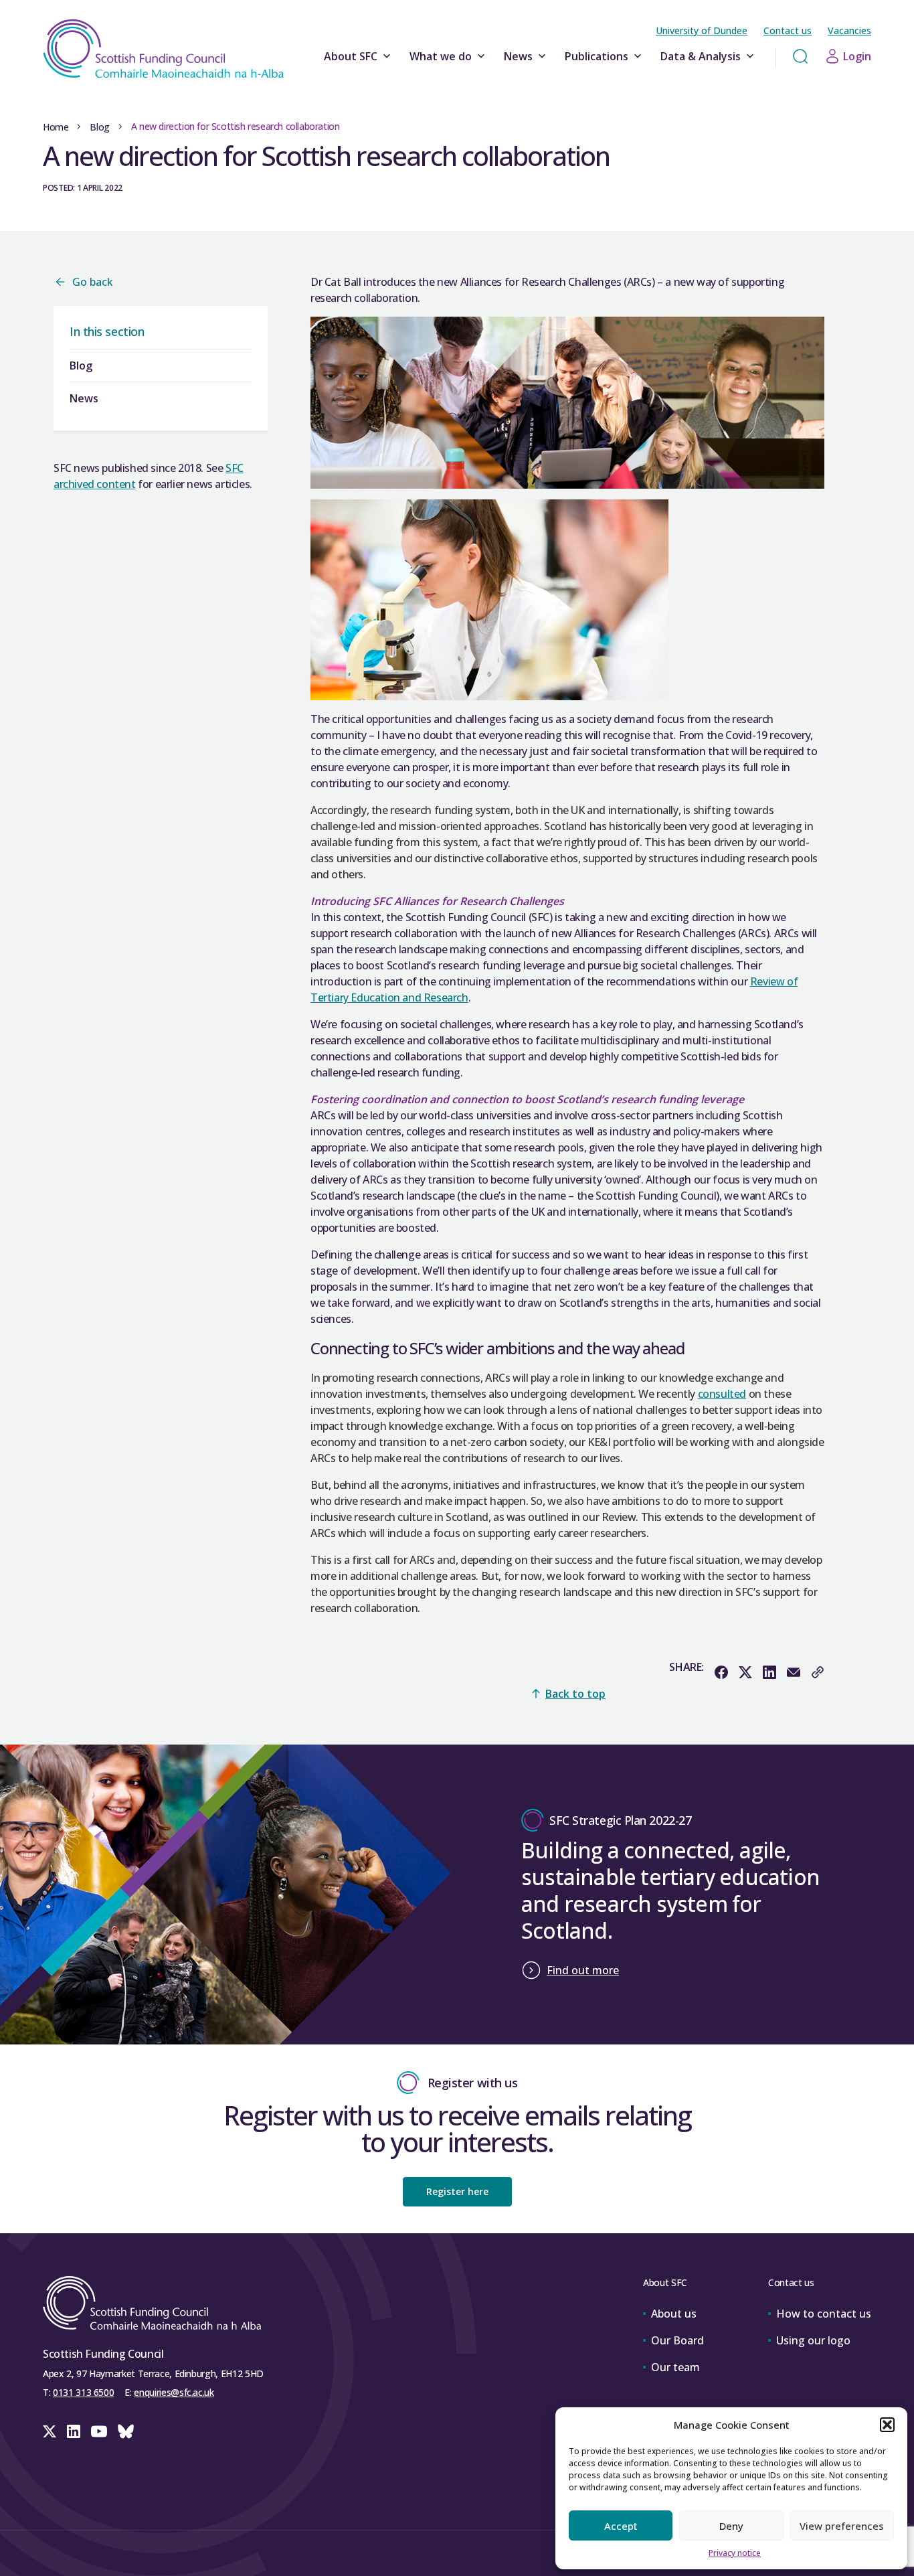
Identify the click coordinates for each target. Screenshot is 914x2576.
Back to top (575, 1694)
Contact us (788, 30)
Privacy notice (735, 2553)
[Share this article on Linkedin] (769, 1672)
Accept (621, 2526)
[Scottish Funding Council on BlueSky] (126, 2431)
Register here (457, 2191)
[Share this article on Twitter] (745, 1672)
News (518, 56)
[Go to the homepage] (163, 49)
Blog (99, 127)
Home (56, 127)
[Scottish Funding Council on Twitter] (50, 2431)
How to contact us (824, 2314)
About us (674, 2314)
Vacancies (849, 30)
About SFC (351, 56)
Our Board (677, 2340)
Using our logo (813, 2340)
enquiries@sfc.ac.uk (174, 2392)
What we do (441, 56)
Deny (731, 2526)
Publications (597, 56)
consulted (722, 1394)
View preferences (842, 2526)
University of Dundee (702, 30)
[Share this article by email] (794, 1672)
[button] (887, 2425)
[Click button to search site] (800, 56)
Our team (675, 2367)
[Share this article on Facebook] (721, 1672)
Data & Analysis (701, 56)
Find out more (583, 1970)
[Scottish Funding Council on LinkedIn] (74, 2431)
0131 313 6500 (83, 2392)
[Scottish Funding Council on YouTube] (99, 2431)
